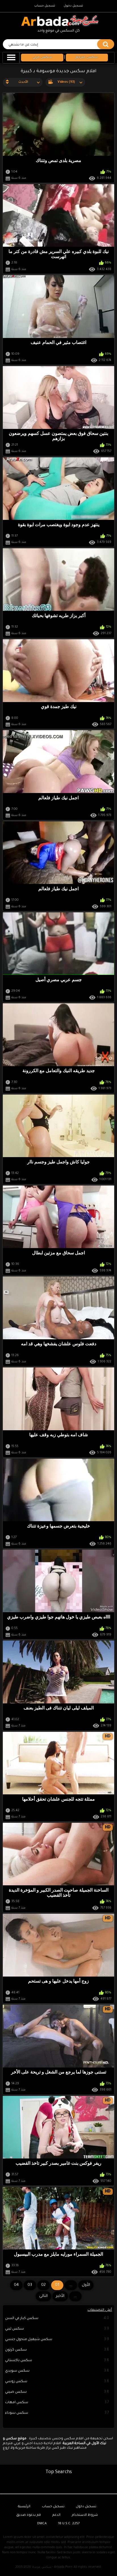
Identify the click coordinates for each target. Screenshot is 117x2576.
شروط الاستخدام (85, 2515)
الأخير (60, 2296)
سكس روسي (57, 2382)
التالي (43, 2296)
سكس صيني (57, 2392)
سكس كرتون (57, 2350)
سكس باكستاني (57, 2361)
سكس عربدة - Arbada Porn (52, 2567)
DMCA (42, 2524)
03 (30, 2285)
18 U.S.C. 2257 (69, 2524)
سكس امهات (57, 2403)
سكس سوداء (57, 2413)
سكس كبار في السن (57, 2318)
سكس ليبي (57, 2329)
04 (16, 2285)
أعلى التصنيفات (100, 2310)
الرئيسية (24, 2507)
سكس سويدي (57, 2371)
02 (43, 2285)
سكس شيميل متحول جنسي (57, 2340)
